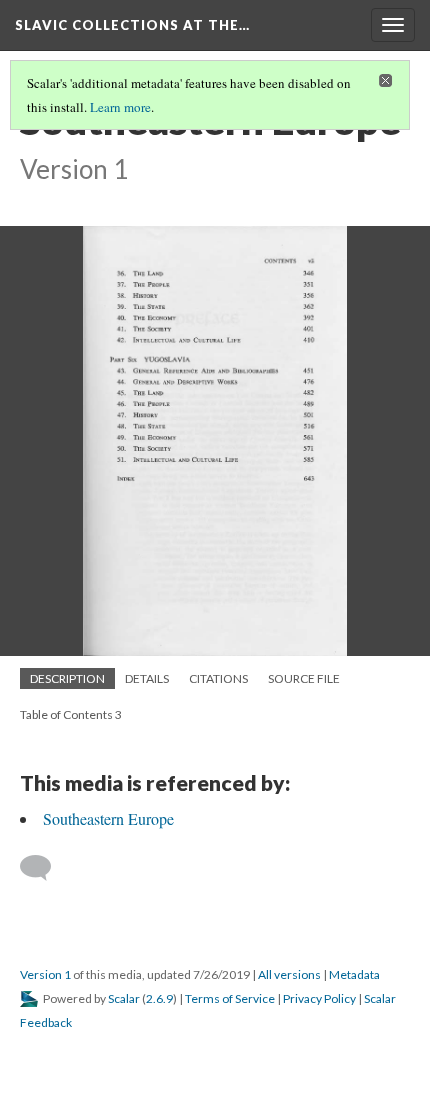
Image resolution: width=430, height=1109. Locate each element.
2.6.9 (159, 998)
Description (67, 678)
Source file (304, 678)
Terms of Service (230, 998)
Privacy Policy (319, 998)
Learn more (120, 107)
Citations (218, 678)
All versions (289, 974)
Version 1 (45, 974)
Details (147, 678)
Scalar (124, 998)
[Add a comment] (44, 868)
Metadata (354, 974)
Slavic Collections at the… (132, 25)
